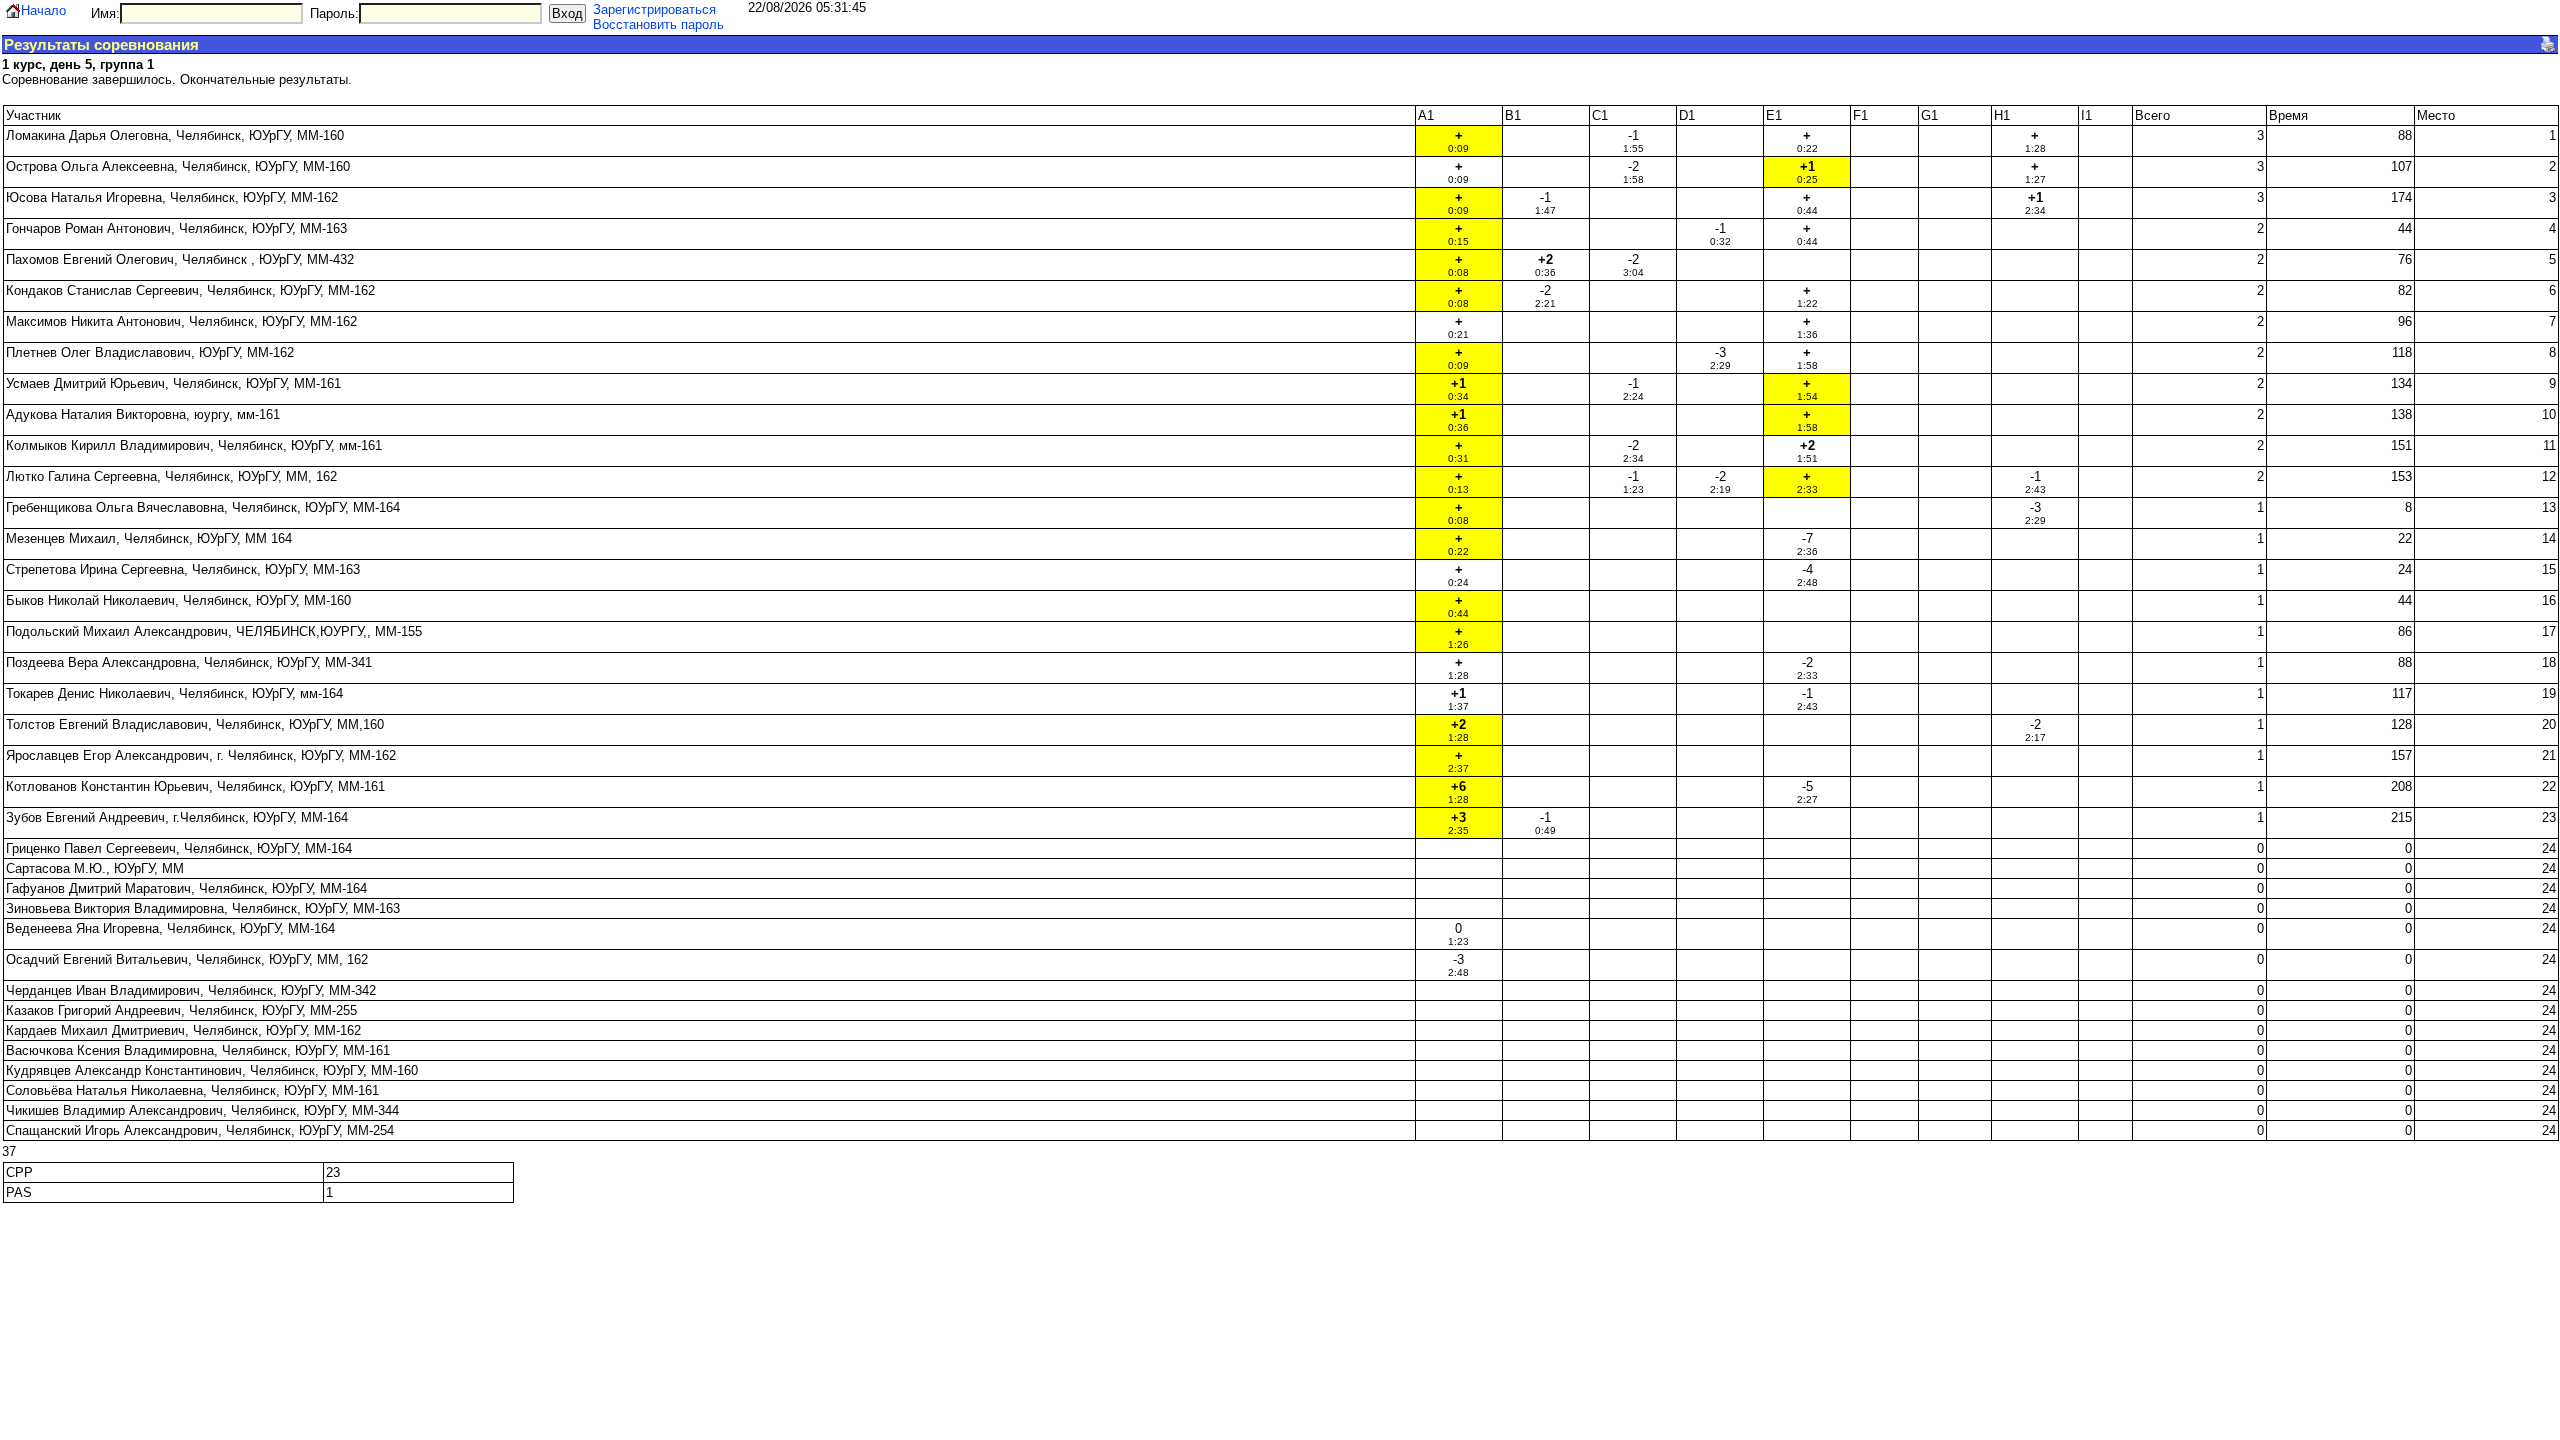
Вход (567, 13)
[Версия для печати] (2548, 44)
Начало (43, 10)
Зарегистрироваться (654, 9)
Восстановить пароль (658, 24)
